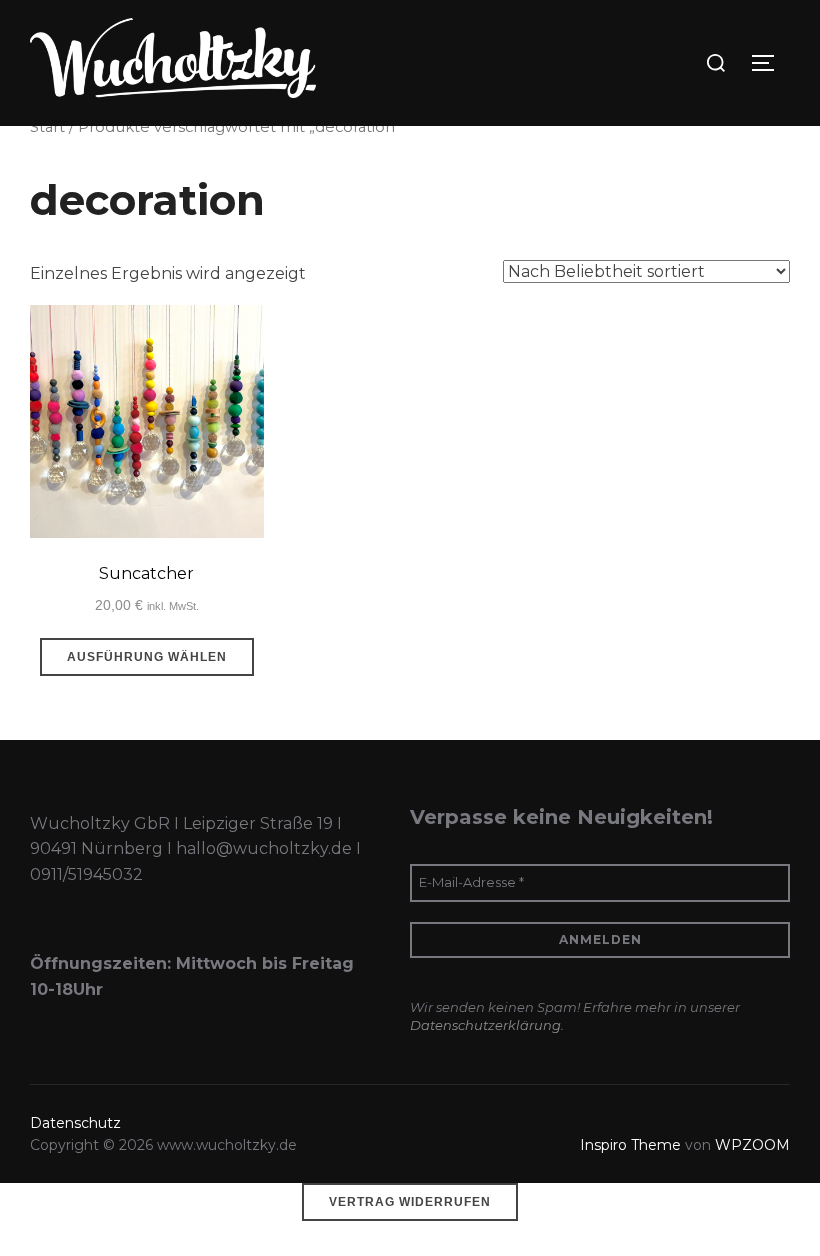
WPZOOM (752, 1145)
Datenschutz (75, 1123)
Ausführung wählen (147, 657)
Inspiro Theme (630, 1145)
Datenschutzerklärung (485, 1025)
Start (47, 127)
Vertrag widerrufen (410, 1202)
